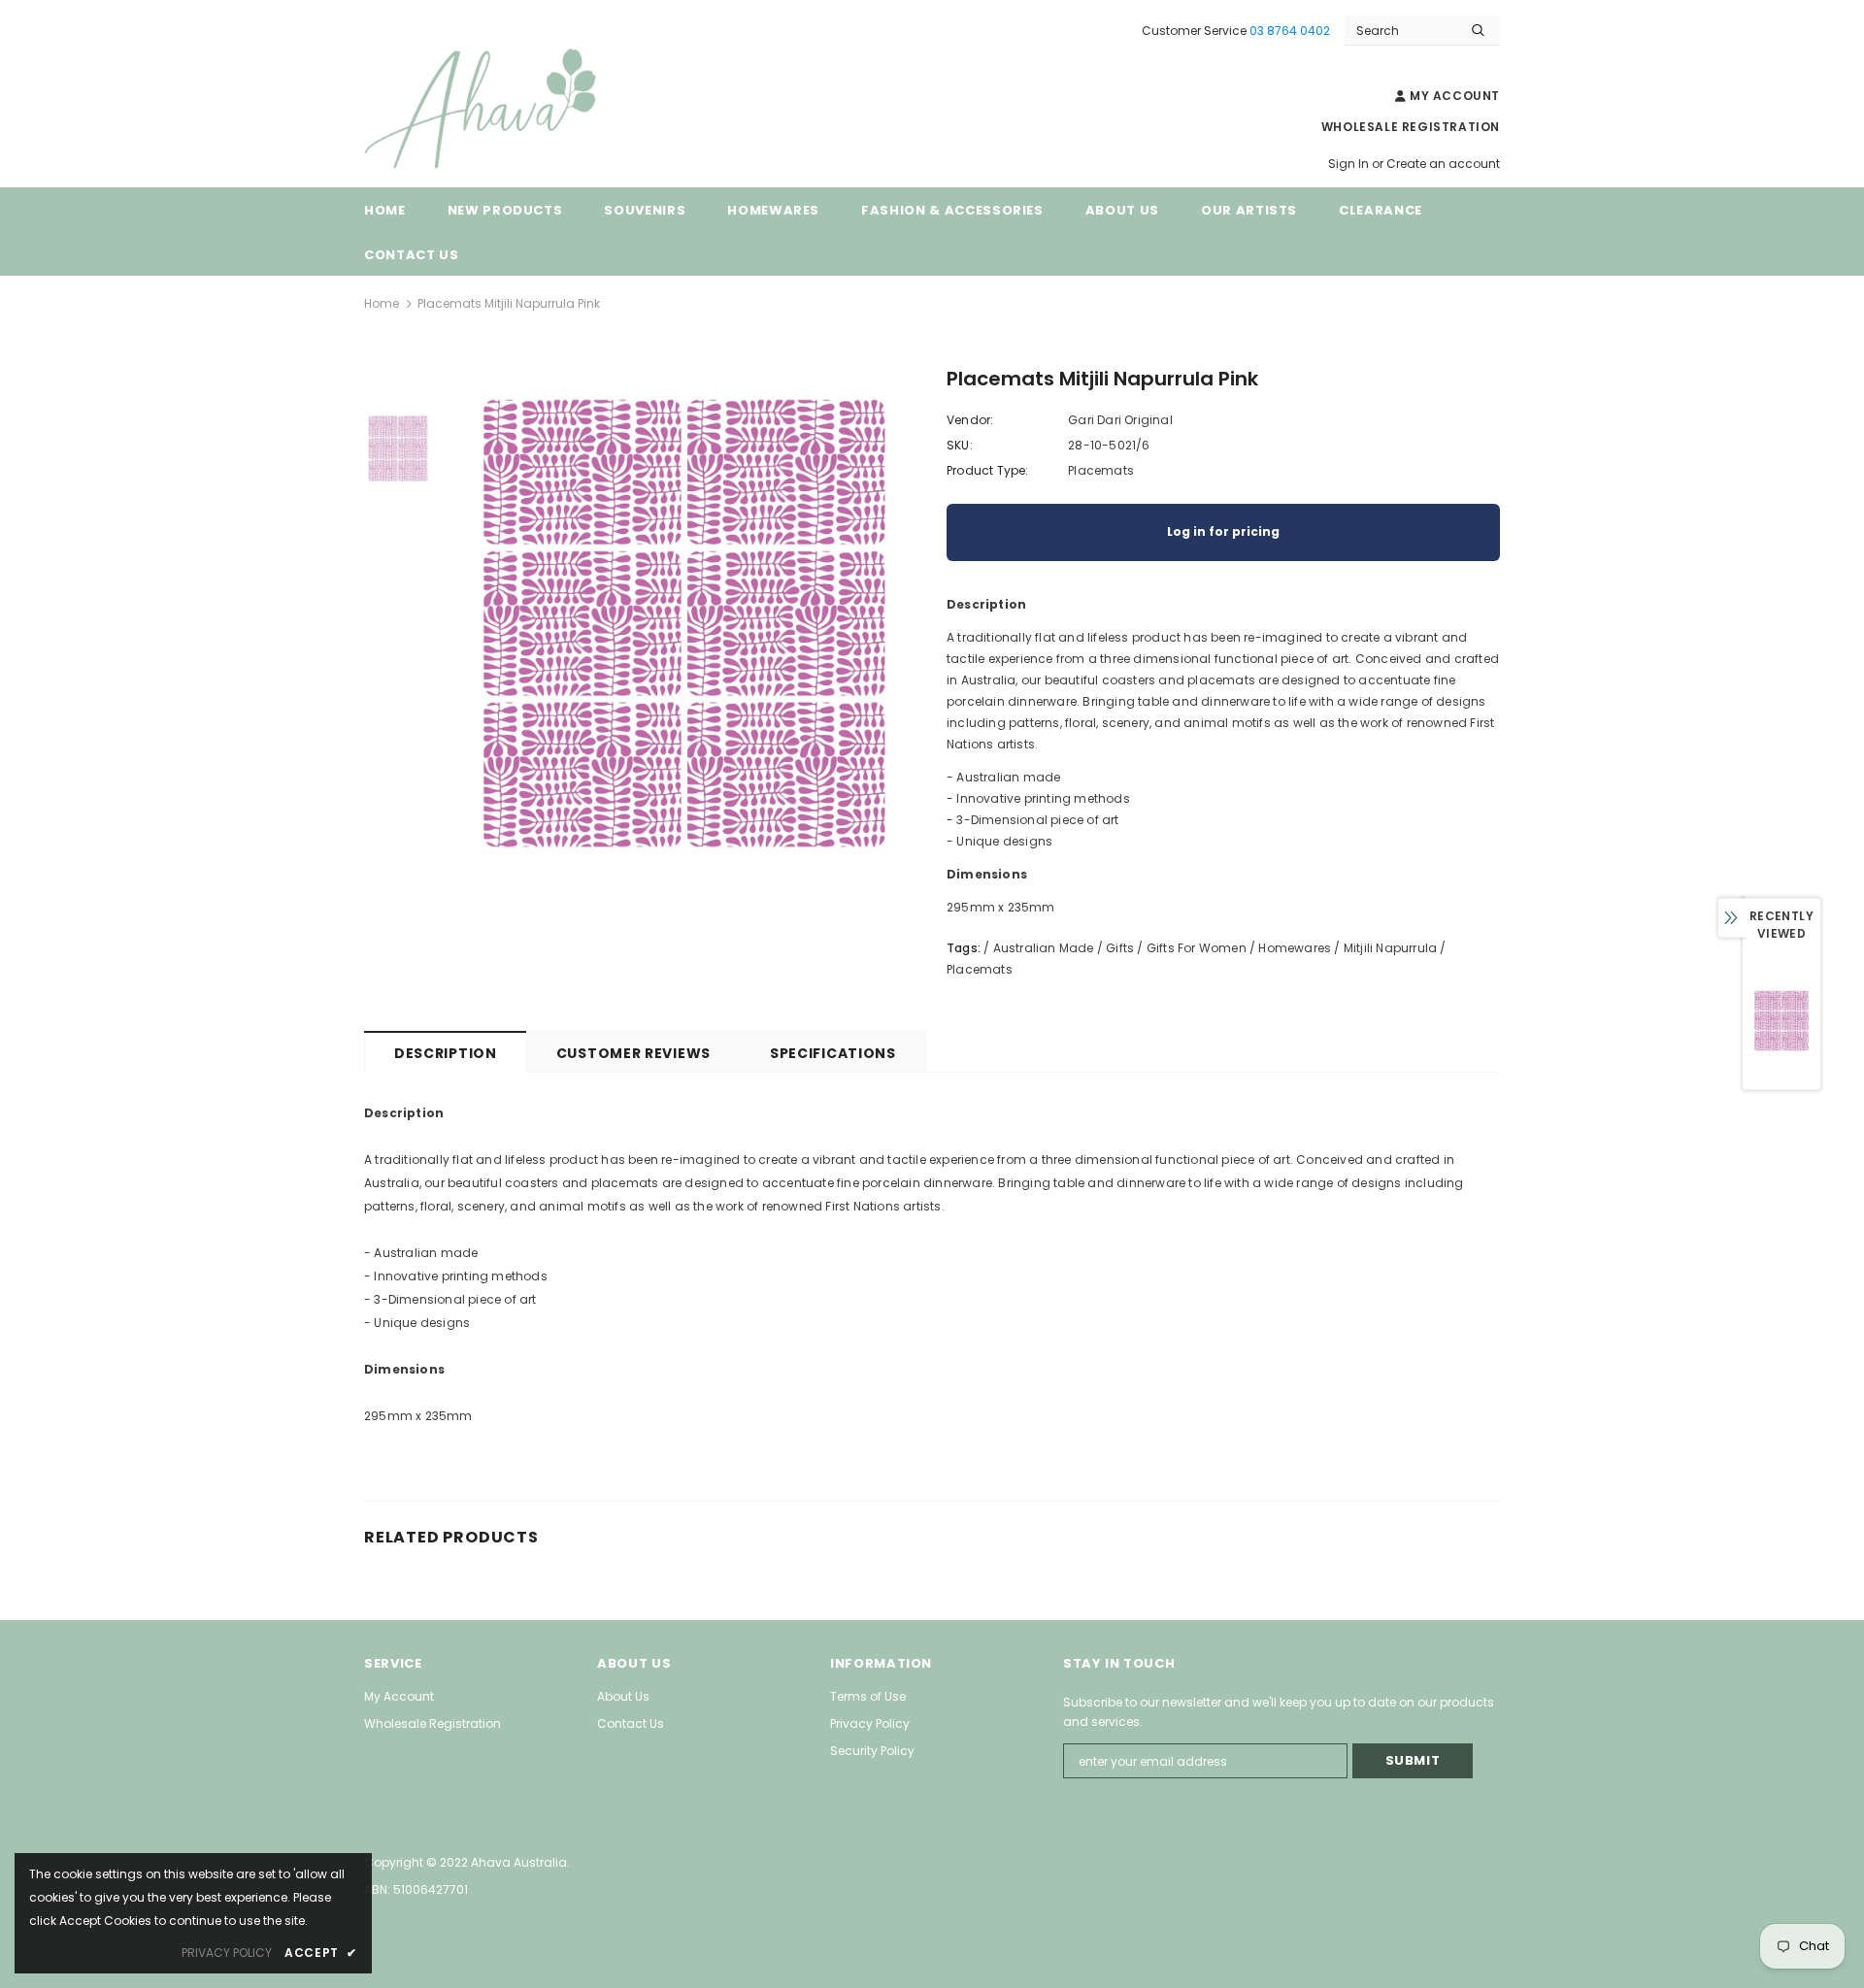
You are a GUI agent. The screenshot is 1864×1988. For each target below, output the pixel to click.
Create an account (1443, 164)
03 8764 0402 (1290, 31)
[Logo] (510, 109)
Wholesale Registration (1411, 127)
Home (382, 303)
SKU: (960, 445)
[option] (684, 623)
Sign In (1350, 164)
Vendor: (970, 420)
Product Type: (988, 470)
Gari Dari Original (1120, 420)
